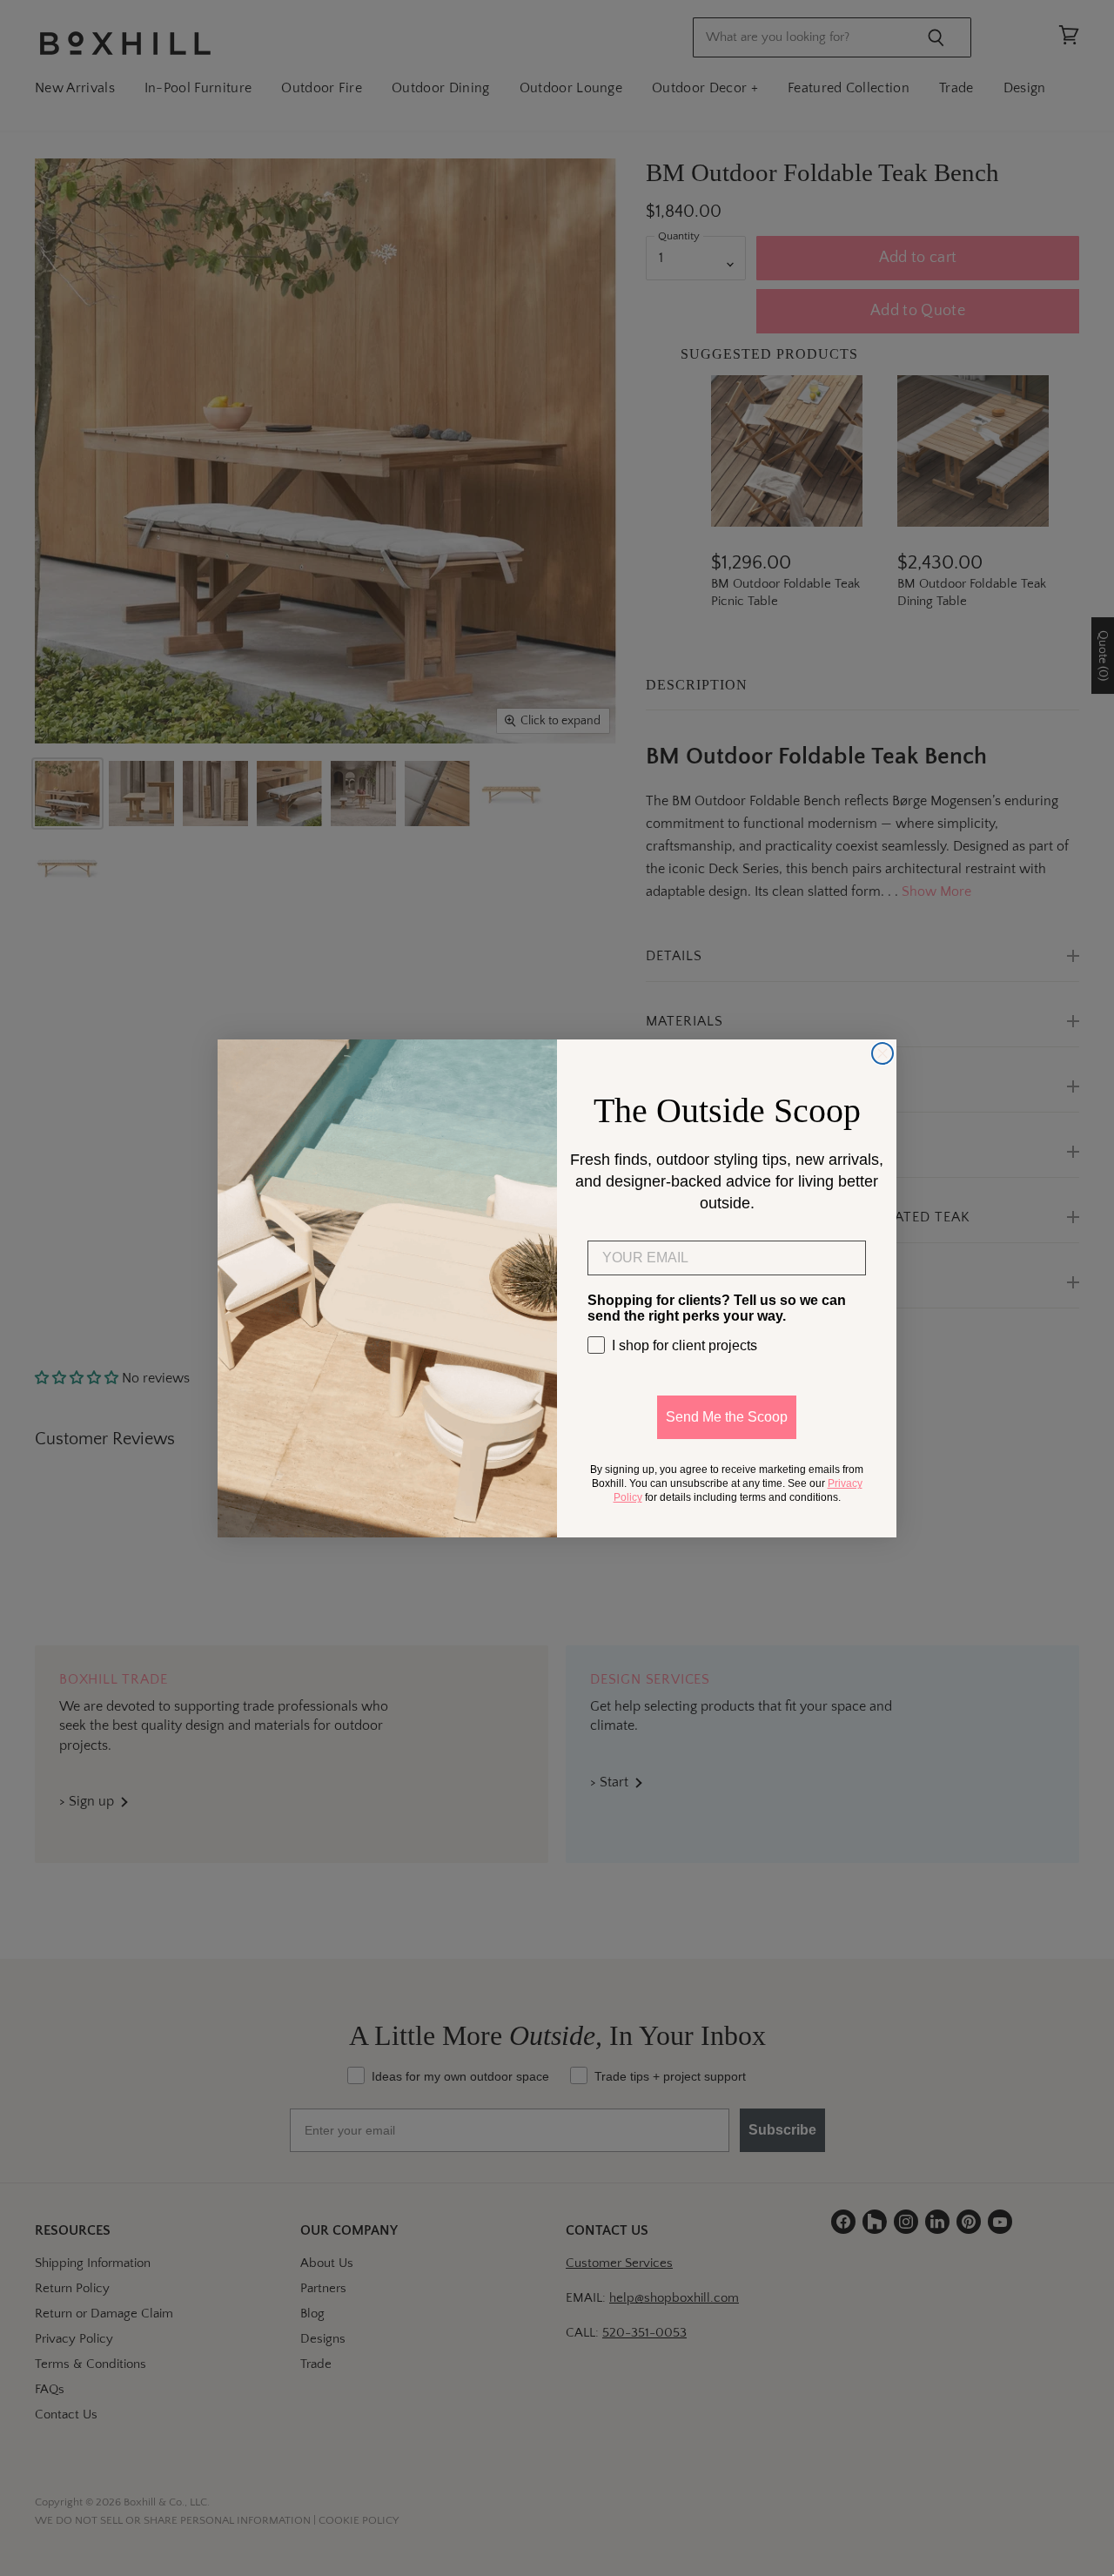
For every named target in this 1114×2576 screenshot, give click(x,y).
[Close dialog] (882, 1053)
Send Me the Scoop (727, 1417)
